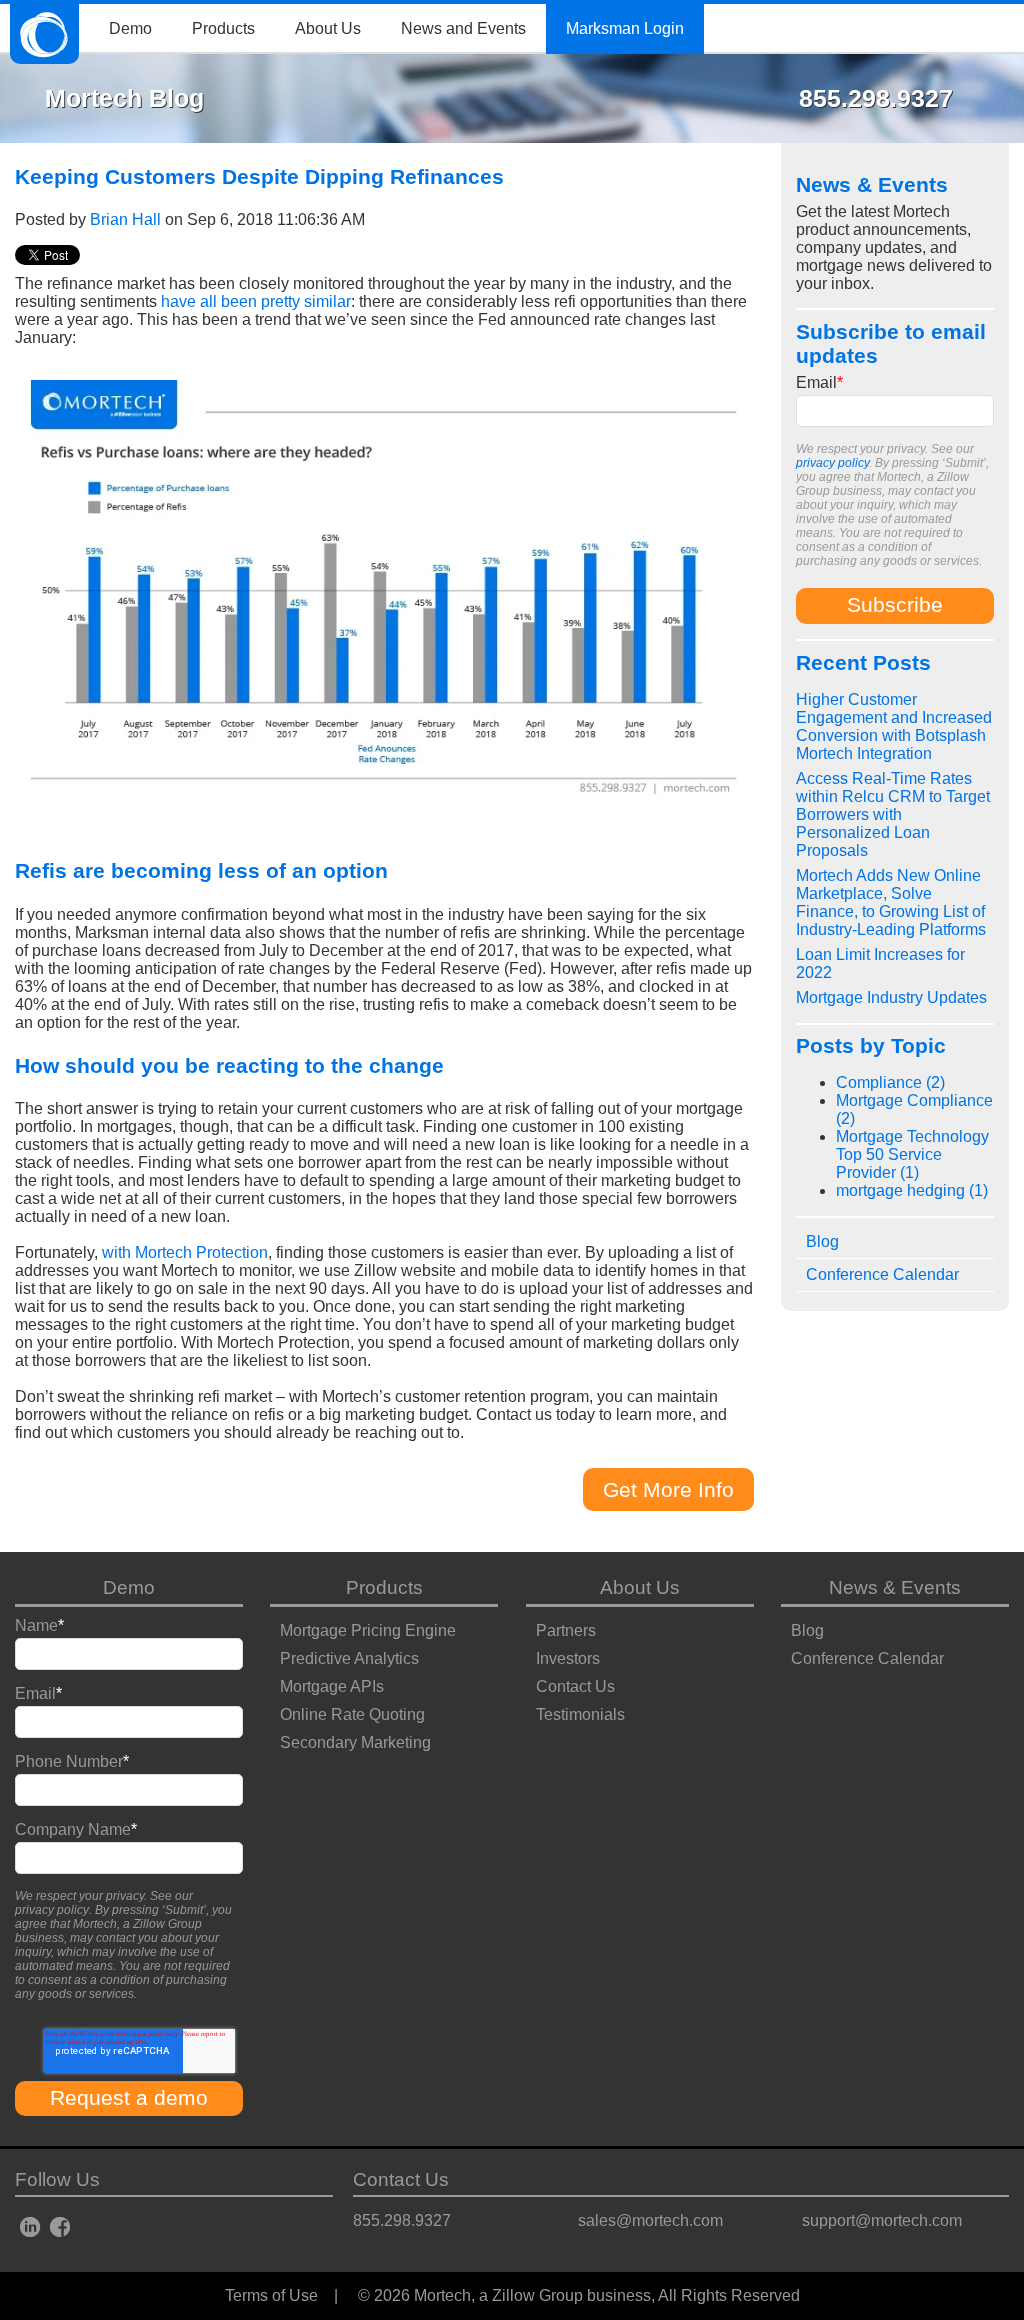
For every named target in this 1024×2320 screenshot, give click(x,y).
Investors (568, 1658)
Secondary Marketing (355, 1742)
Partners (566, 1630)
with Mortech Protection (185, 1252)
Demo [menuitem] (130, 28)
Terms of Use (271, 2295)
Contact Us (575, 1686)
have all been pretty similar (256, 301)
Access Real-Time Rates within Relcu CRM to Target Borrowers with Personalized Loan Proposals (893, 814)
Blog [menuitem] (822, 1241)
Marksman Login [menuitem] (625, 28)
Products (384, 1587)
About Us (640, 1587)
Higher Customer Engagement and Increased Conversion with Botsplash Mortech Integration (894, 726)
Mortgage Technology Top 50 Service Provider (912, 1154)
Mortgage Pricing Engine (368, 1630)
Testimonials (580, 1714)
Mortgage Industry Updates (891, 997)
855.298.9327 (402, 2220)
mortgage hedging (912, 1190)
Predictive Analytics (349, 1658)
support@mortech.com (882, 2220)
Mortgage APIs (332, 1686)
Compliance (890, 1082)
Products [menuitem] (223, 28)
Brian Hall (125, 219)
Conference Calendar (867, 1658)
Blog (807, 1630)
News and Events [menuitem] (463, 28)
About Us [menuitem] (328, 28)
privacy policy (832, 463)
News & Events (895, 1587)
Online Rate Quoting (352, 1714)
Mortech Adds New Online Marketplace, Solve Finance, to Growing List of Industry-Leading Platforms (891, 902)
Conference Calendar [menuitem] (882, 1274)
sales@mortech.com (650, 2220)
